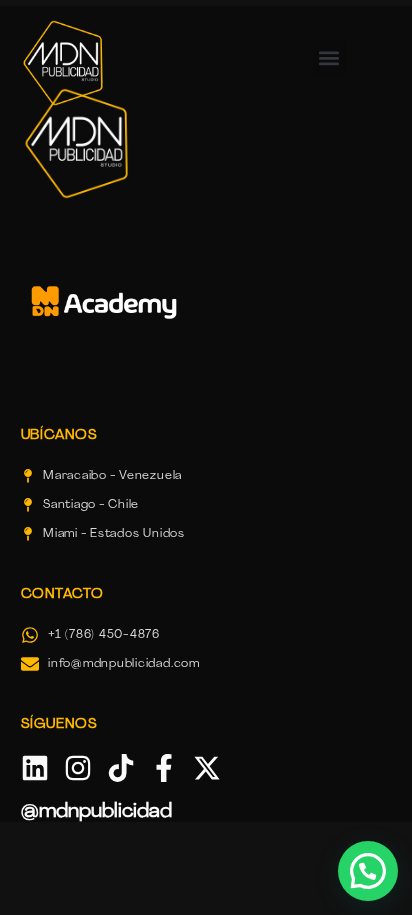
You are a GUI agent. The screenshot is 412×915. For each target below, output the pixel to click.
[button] (329, 57)
